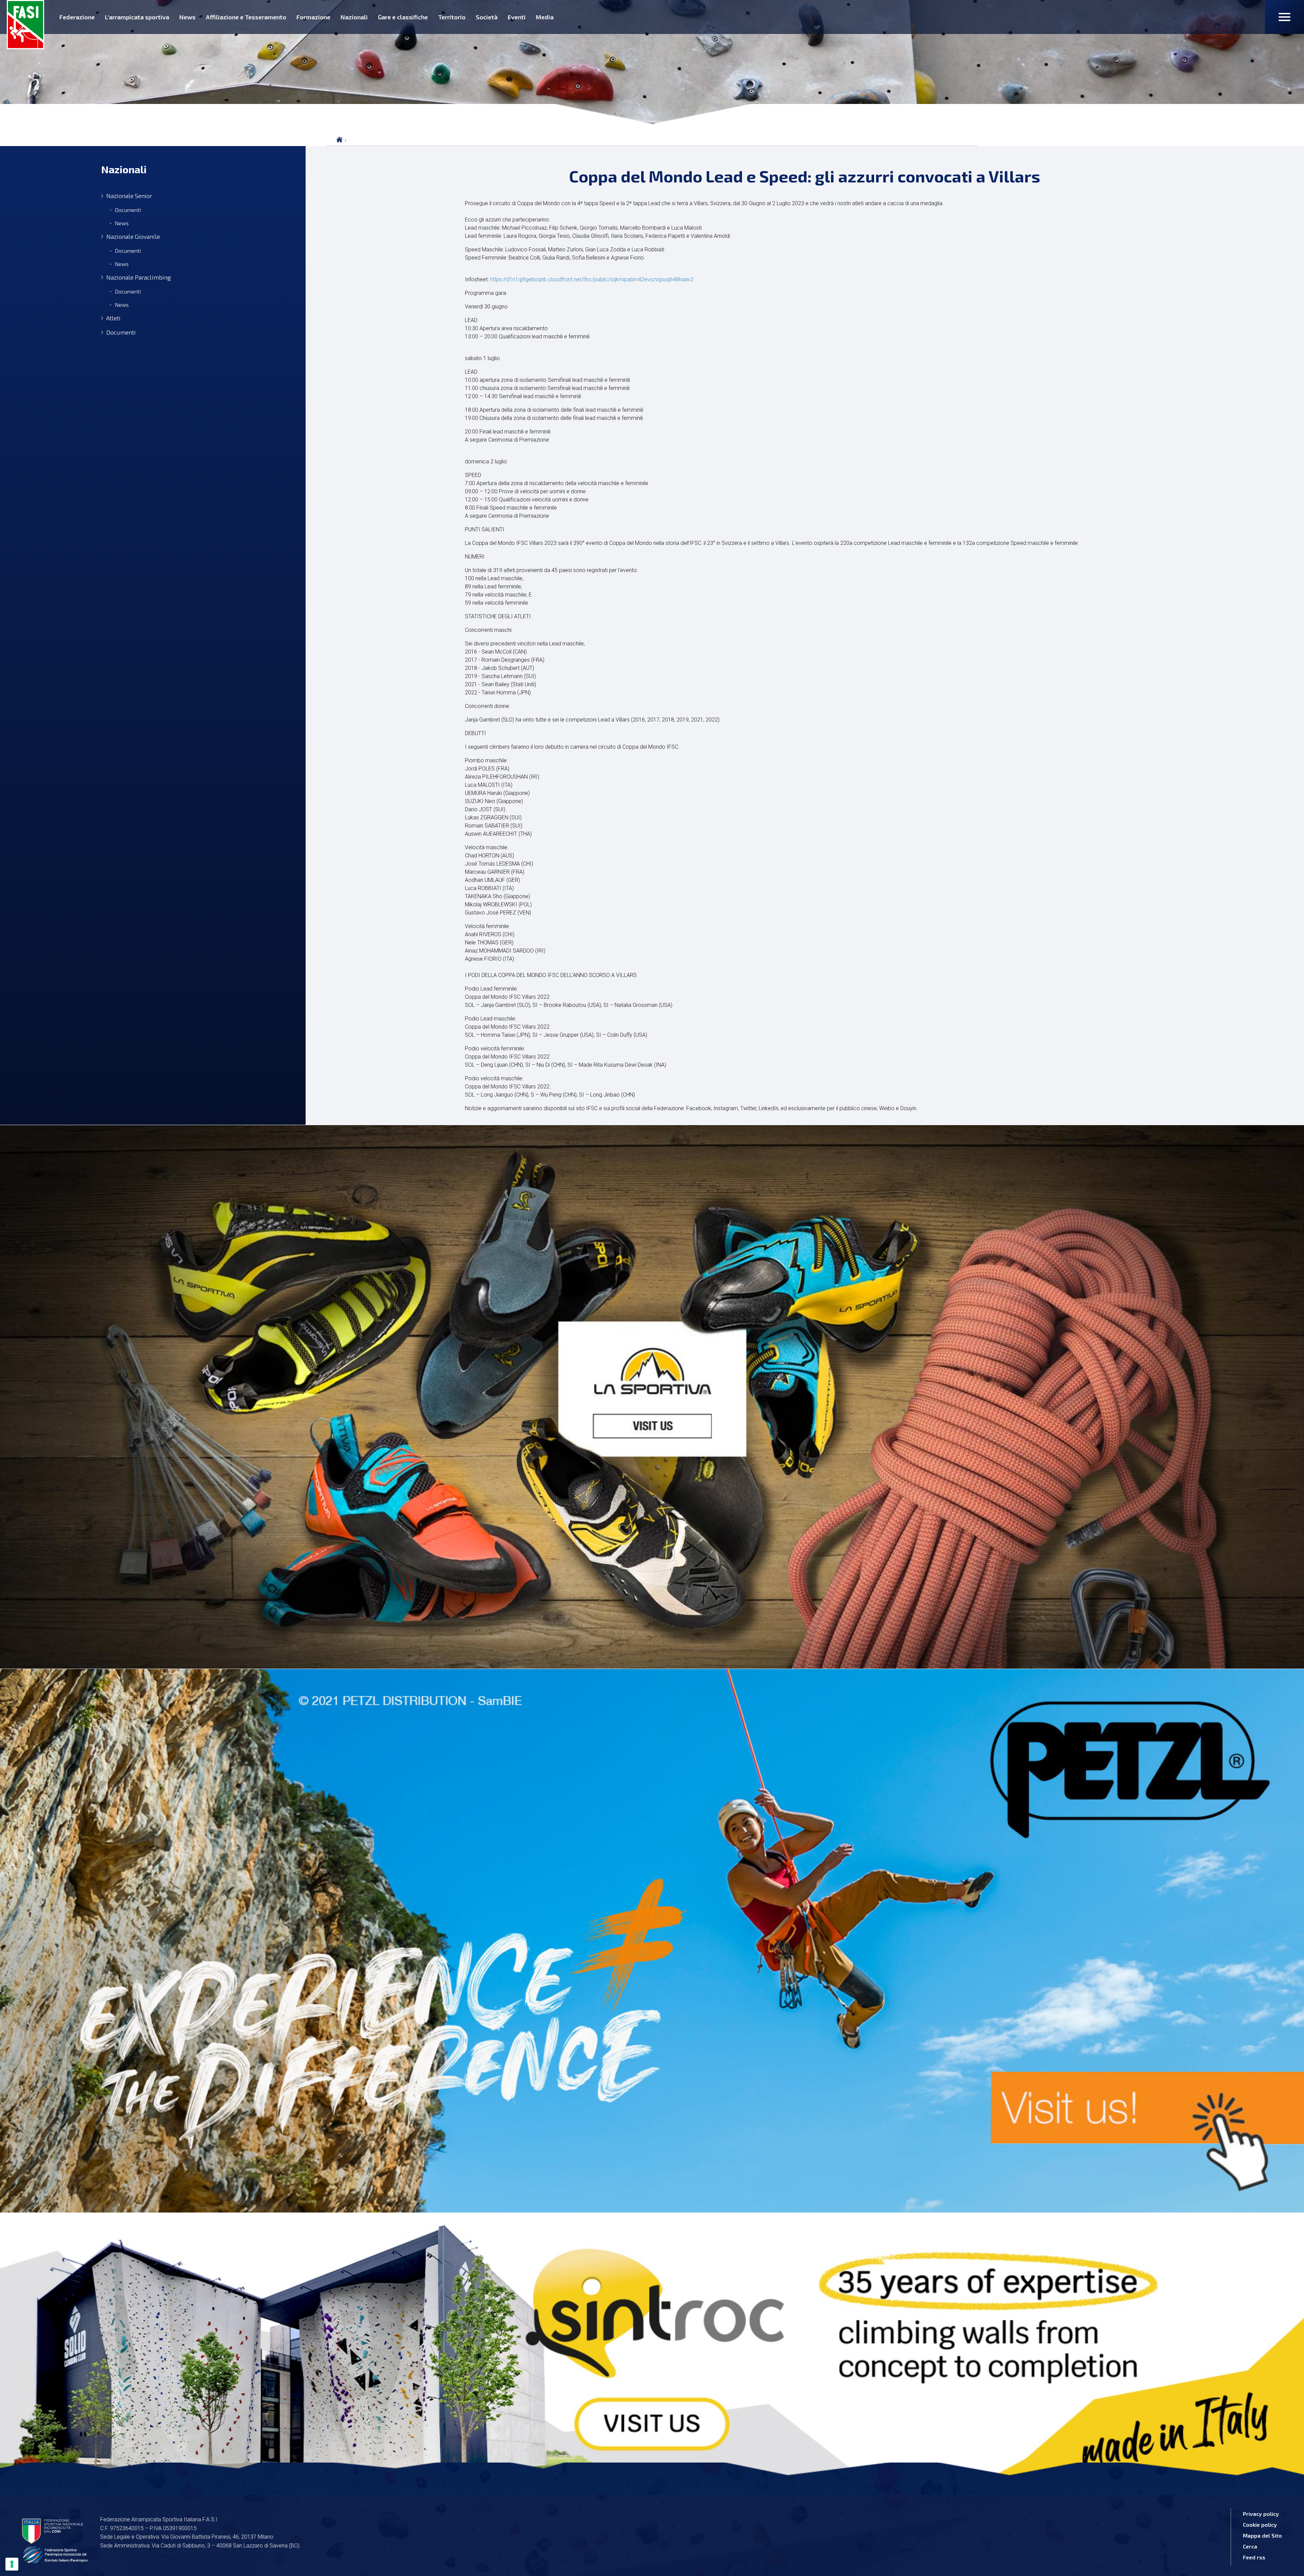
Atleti (113, 318)
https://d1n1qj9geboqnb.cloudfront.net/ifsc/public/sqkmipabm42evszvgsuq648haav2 (592, 279)
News (187, 17)
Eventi (517, 17)
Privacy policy (1261, 2514)
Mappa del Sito (1262, 2535)
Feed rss (1254, 2557)
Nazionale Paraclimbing (139, 277)
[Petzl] (652, 1941)
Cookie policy (1260, 2525)
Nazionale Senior (129, 196)
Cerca (1250, 2546)
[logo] (25, 25)
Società (487, 17)
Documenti (128, 210)
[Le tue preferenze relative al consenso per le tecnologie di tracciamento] (12, 2564)
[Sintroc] (652, 2349)
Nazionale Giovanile (133, 237)
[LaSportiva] (652, 1397)
